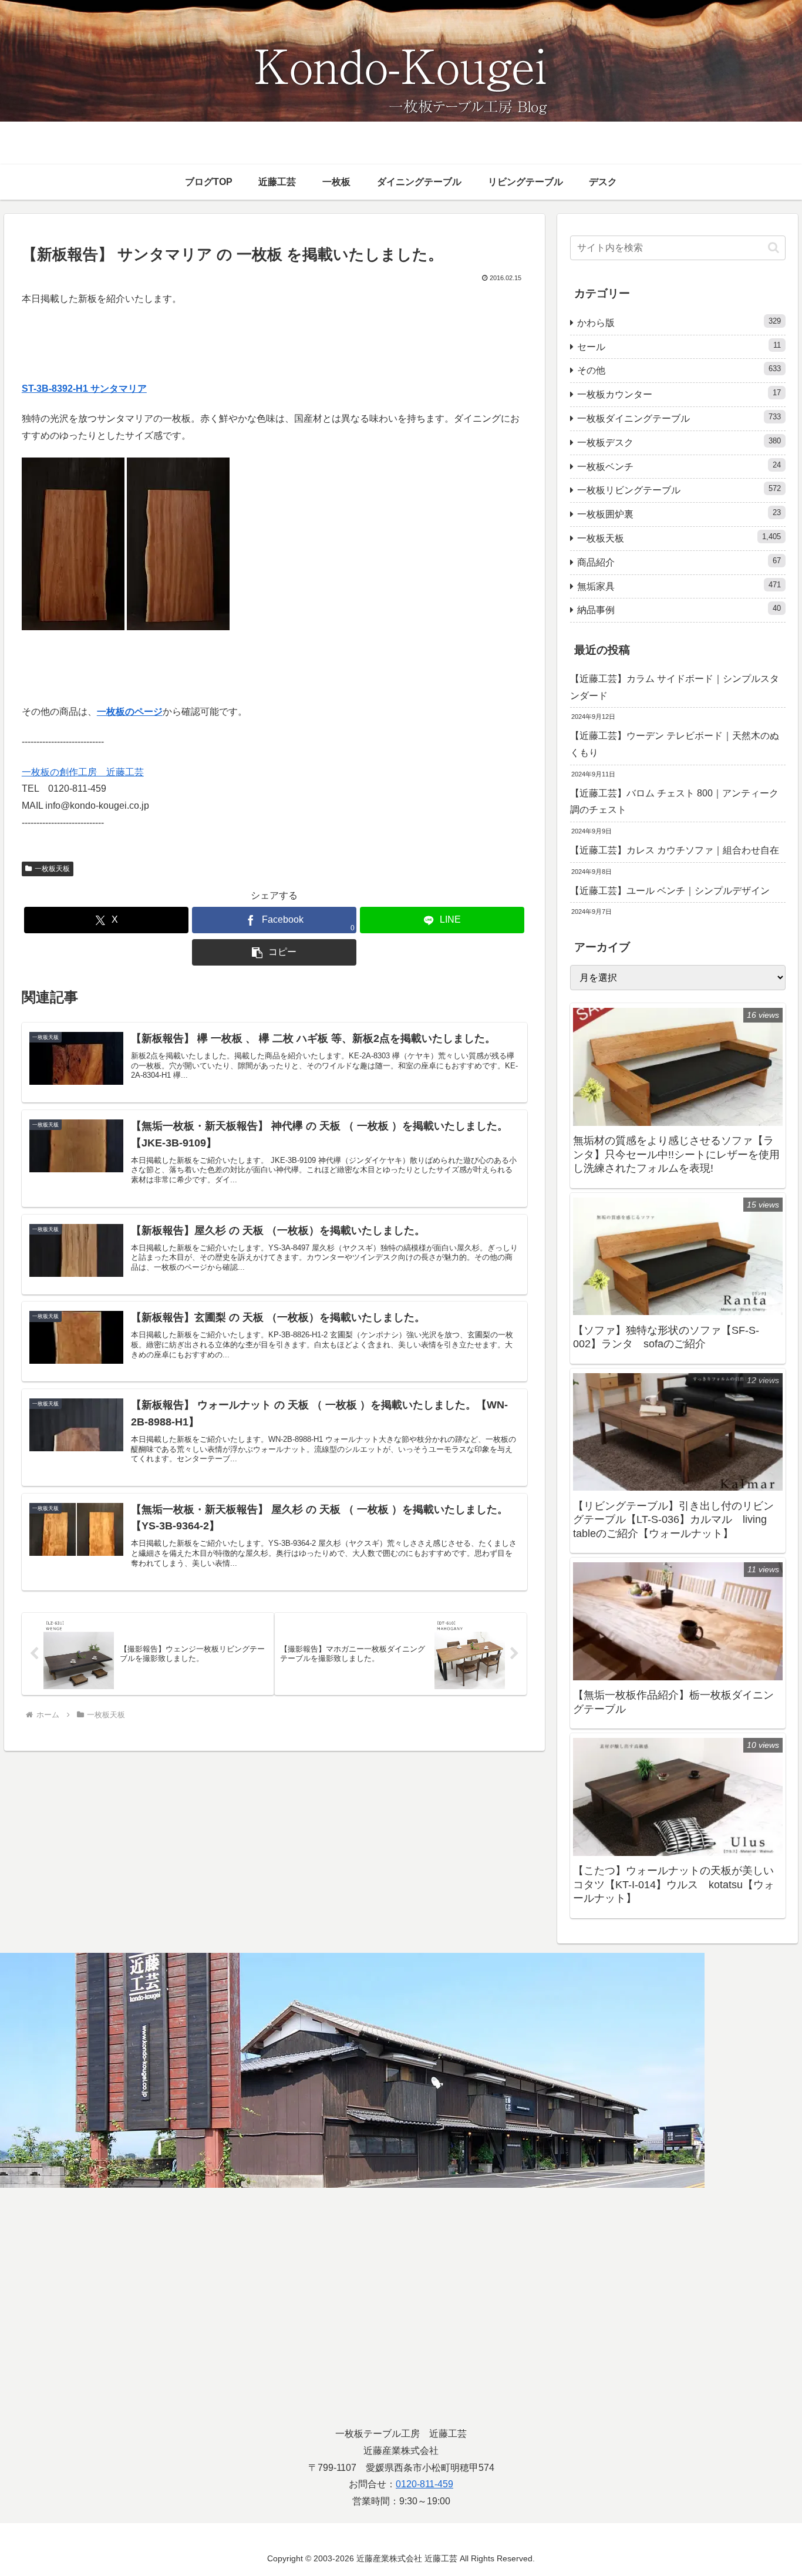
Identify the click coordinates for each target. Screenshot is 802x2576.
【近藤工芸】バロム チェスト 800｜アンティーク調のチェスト (674, 802)
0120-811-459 (424, 2484)
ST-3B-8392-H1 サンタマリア (84, 389)
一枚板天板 (52, 869)
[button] (274, 952)
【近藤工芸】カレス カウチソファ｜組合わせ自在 (675, 850)
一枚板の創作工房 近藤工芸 (83, 772)
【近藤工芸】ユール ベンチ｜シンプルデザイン (670, 891)
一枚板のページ (130, 712)
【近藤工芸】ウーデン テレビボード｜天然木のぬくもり (675, 744)
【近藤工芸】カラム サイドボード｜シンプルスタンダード (675, 687)
